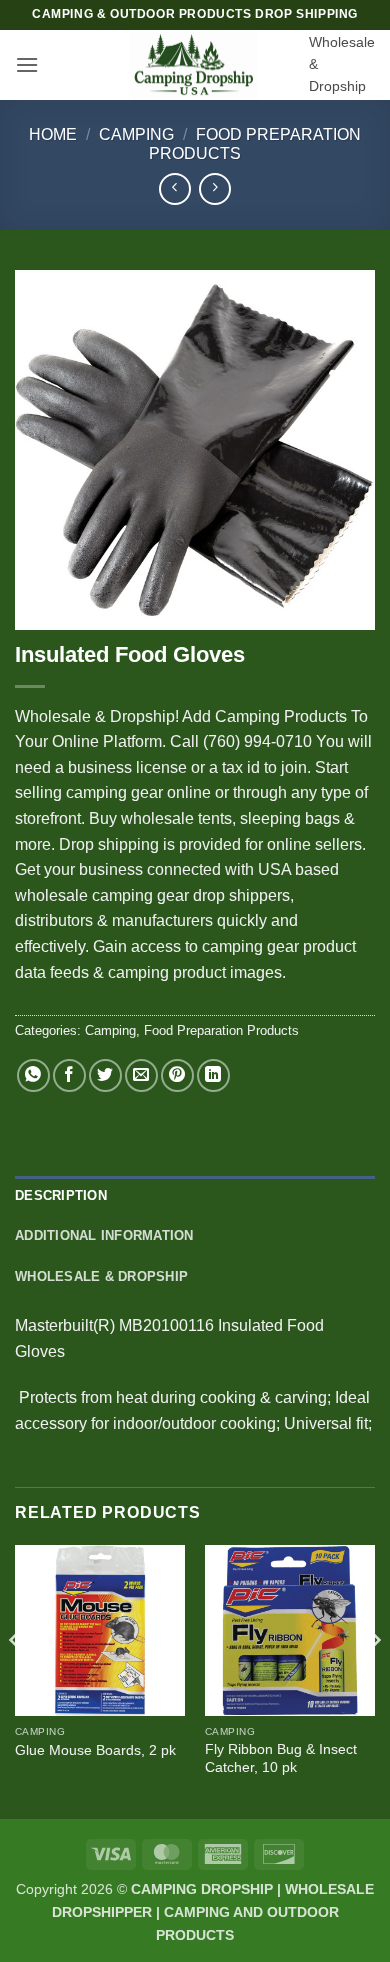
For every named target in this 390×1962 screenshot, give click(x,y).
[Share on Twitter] (105, 1075)
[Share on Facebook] (69, 1075)
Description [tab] (61, 1195)
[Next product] (174, 188)
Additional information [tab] (104, 1235)
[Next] (374, 1679)
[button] (27, 64)
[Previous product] (214, 188)
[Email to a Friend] (141, 1075)
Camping (136, 134)
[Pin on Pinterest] (177, 1075)
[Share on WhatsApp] (33, 1075)
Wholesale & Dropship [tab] (101, 1276)
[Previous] (16, 1679)
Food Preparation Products (221, 1030)
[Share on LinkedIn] (213, 1075)
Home (53, 134)
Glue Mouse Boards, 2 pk (95, 1750)
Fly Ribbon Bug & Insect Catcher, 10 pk (281, 1758)
